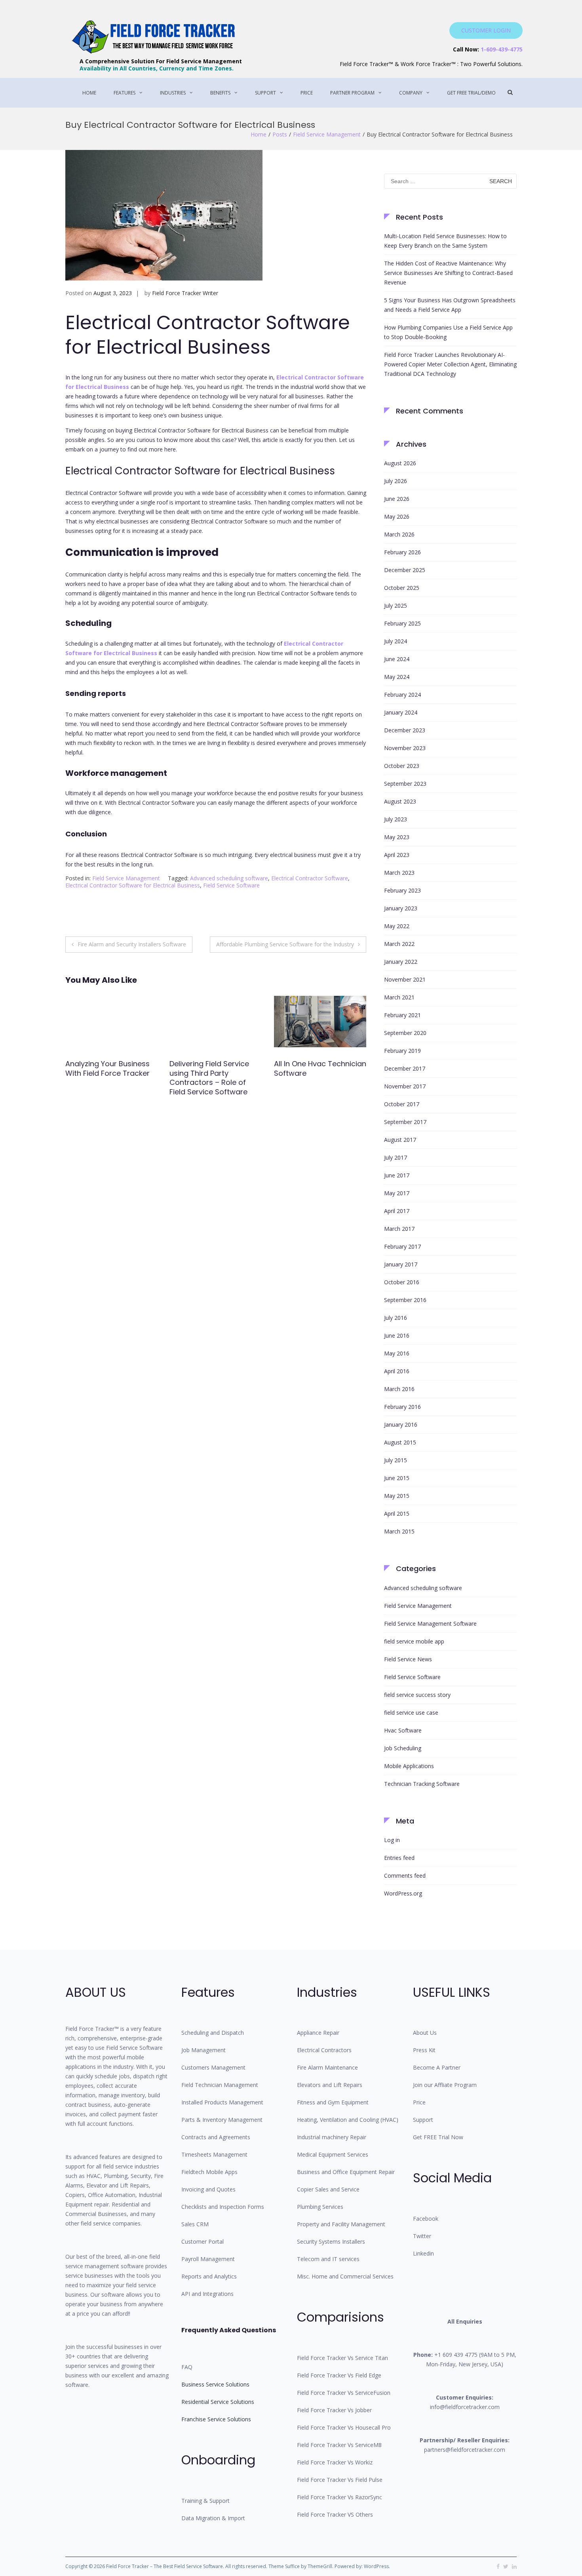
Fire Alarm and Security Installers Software (132, 944)
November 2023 (405, 748)
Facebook (426, 2219)
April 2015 (397, 1514)
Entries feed (399, 1858)
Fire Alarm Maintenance (327, 2067)
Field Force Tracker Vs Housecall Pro (344, 2427)
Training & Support (205, 2501)
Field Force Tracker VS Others (335, 2514)
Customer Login (486, 30)
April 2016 (397, 1371)
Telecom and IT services (328, 2259)
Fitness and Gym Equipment (333, 2102)
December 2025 (405, 570)
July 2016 (396, 1318)
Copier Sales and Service (328, 2189)
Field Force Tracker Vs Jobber (334, 2410)
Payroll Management (208, 2259)
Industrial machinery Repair (332, 2137)
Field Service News (408, 1659)
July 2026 (396, 481)
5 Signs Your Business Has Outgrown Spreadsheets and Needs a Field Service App (450, 305)
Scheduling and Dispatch (213, 2033)
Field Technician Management (220, 2085)
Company (411, 93)
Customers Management (213, 2067)
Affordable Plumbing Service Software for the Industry (285, 944)
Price (307, 93)
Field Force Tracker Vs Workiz (335, 2462)
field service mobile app (414, 1641)
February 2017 (402, 1246)
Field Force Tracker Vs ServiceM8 (339, 2445)
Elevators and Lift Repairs (330, 2085)
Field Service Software (231, 885)
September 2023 (405, 784)
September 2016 (405, 1300)
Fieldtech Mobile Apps (209, 2172)
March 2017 (399, 1229)
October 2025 (402, 588)
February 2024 (402, 695)
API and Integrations (207, 2294)
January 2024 (401, 712)
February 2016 (402, 1407)
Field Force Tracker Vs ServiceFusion (344, 2393)
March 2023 (399, 873)
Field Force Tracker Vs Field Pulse (340, 2480)
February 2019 (402, 1051)
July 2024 (396, 641)
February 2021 (402, 1015)
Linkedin (423, 2253)
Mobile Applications (409, 1766)
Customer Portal (203, 2241)
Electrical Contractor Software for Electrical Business (133, 885)
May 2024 (397, 677)
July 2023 (396, 819)
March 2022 (399, 944)
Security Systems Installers (331, 2241)
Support (265, 93)
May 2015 (397, 1496)
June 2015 (397, 1478)
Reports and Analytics (209, 2276)
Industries (173, 93)
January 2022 (401, 962)
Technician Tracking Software (422, 1784)
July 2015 (396, 1460)
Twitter (422, 2236)
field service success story (417, 1695)
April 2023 (397, 855)
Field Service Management (327, 134)
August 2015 (400, 1442)
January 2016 (401, 1424)
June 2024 (397, 659)
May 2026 (397, 517)
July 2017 (396, 1157)
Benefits (220, 93)
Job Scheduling (403, 1748)
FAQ (187, 2367)
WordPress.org (403, 1893)
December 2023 (405, 730)
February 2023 (402, 890)
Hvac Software (403, 1730)
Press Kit (424, 2050)
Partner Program (352, 93)
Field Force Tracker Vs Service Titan (342, 2358)
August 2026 (400, 463)
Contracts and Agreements (216, 2137)
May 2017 (397, 1193)
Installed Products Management (222, 2102)
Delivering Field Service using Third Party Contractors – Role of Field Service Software (105, 1078)
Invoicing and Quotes (208, 2189)
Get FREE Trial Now (438, 2137)
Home (89, 93)
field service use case (411, 1713)
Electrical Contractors (324, 2050)
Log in (392, 1840)
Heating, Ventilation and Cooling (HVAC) (348, 2120)
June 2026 (397, 499)
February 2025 (402, 623)
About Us (425, 2033)
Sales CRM (195, 2224)
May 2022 (397, 926)
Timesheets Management (214, 2154)
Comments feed (405, 1876)
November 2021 (405, 979)
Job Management (204, 2050)
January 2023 (401, 908)
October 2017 (402, 1104)
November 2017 (405, 1086)
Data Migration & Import (213, 2518)
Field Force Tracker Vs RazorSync (339, 2497)
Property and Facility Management (341, 2224)
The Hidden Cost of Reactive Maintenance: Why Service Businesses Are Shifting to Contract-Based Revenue (448, 273)
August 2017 (400, 1140)
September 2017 (405, 1122)
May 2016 (397, 1353)
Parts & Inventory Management (222, 2120)
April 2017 (397, 1211)
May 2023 (397, 837)
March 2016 (399, 1389)
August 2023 (400, 801)
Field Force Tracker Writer (185, 293)
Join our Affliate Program (445, 2085)
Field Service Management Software (430, 1624)
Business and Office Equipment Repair (346, 2172)
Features (125, 93)
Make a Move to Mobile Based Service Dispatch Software (316, 1073)
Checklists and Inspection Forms (223, 2207)
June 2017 (397, 1175)
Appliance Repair (318, 2033)
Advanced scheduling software (229, 878)
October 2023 (402, 766)
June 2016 (397, 1335)
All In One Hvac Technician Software (216, 1068)
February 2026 (402, 552)
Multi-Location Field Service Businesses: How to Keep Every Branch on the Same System (445, 241)
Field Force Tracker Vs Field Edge (339, 2375)
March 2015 (399, 1531)
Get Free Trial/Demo (471, 93)
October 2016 (402, 1282)
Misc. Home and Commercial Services (345, 2276)
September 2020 (405, 1033)
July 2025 (396, 606)
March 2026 (399, 534)
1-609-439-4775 (502, 49)
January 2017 (401, 1264)
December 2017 (405, 1068)
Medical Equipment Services (333, 2154)
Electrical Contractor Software (310, 878)
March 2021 (399, 997)
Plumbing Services (320, 2207)
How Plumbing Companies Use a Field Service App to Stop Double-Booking (448, 332)
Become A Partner (437, 2067)
